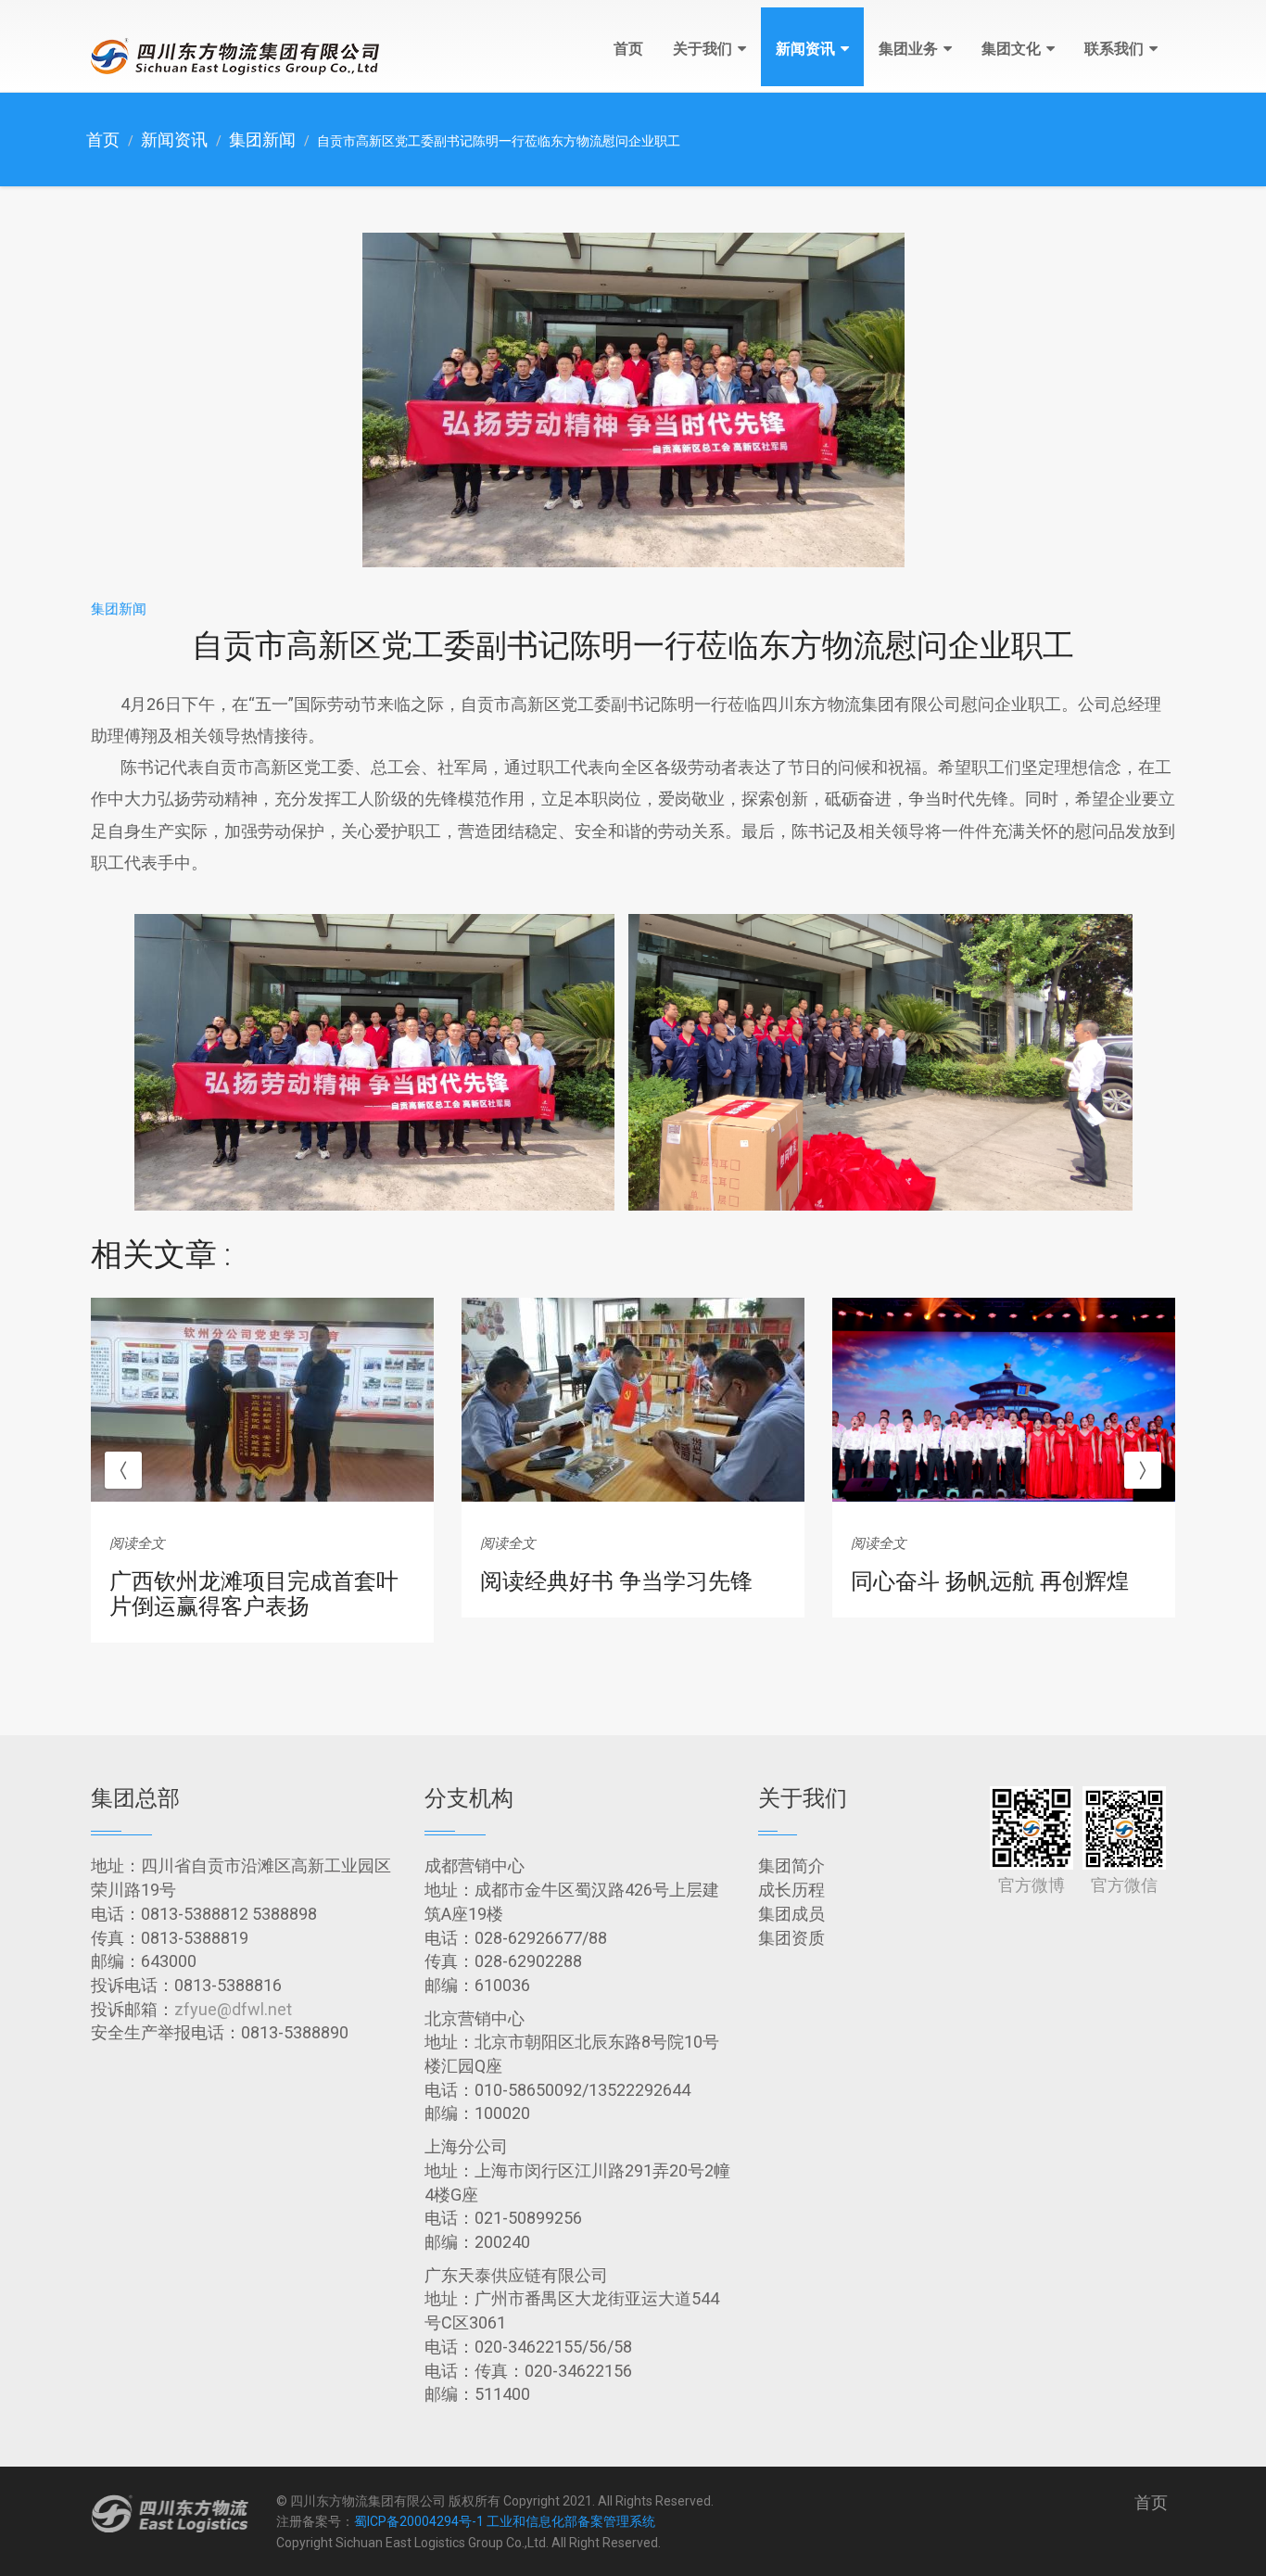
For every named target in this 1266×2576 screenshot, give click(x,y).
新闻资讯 (805, 49)
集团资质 (791, 1938)
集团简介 (791, 1865)
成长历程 (791, 1890)
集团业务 (908, 49)
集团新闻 (262, 140)
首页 (628, 49)
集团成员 (791, 1914)
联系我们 (1114, 49)
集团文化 (1011, 49)
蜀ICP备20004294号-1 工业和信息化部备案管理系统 (505, 2521)
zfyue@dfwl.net (233, 2009)
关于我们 (703, 49)
